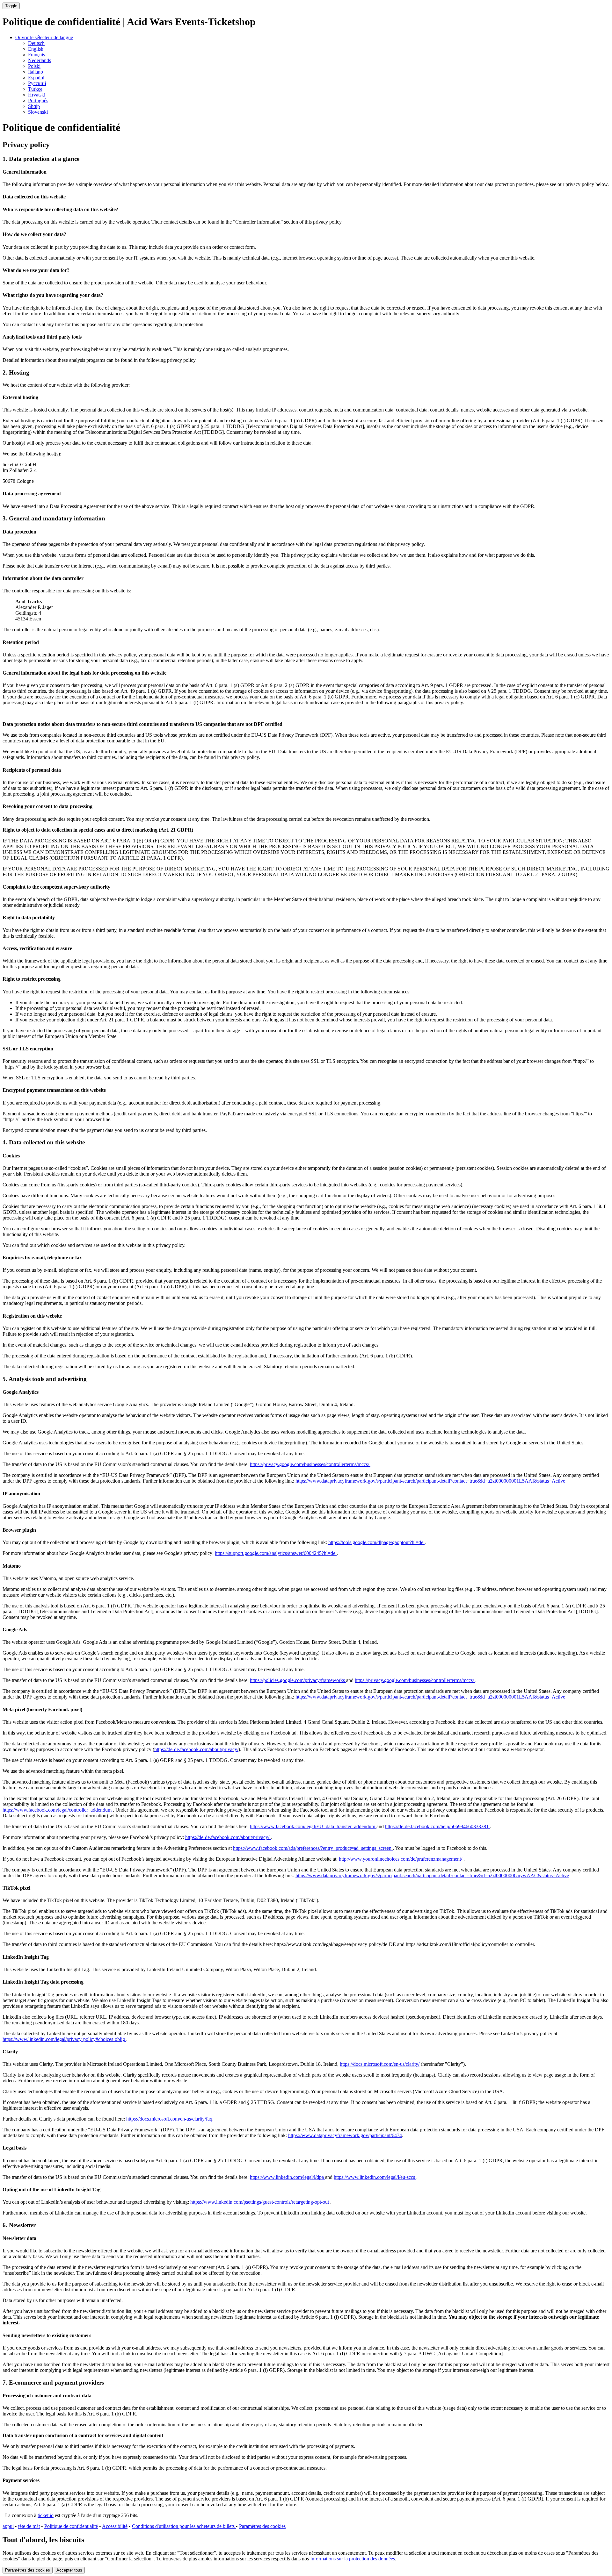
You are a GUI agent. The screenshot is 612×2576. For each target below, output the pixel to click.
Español (36, 78)
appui (8, 2526)
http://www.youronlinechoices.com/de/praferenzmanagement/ (401, 1859)
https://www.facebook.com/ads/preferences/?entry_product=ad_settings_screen (313, 1848)
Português (38, 100)
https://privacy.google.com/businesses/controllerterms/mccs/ (310, 1464)
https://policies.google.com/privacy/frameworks (298, 1680)
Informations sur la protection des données (353, 2559)
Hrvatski (37, 95)
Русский (37, 83)
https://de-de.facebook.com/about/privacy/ (196, 1749)
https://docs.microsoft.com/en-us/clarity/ (380, 2064)
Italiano (36, 72)
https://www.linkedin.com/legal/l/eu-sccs (375, 2177)
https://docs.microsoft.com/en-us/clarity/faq (169, 2119)
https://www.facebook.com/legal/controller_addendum (58, 1810)
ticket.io (46, 2515)
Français (36, 55)
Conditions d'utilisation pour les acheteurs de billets (184, 2526)
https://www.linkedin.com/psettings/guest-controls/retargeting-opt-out (260, 2202)
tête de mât (29, 2526)
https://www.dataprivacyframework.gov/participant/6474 (345, 2135)
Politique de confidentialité (71, 2526)
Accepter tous (69, 2570)
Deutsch (36, 43)
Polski (34, 66)
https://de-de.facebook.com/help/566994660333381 (437, 1826)
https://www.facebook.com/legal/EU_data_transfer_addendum (313, 1826)
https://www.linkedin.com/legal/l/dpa (288, 2177)
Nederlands (40, 60)
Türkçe (35, 89)
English (36, 49)
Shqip (34, 106)
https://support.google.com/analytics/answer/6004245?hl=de (276, 1553)
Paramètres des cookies (262, 2526)
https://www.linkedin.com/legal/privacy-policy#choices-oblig (64, 2039)
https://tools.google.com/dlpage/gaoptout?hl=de (376, 1542)
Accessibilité (115, 2526)
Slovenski (38, 112)
